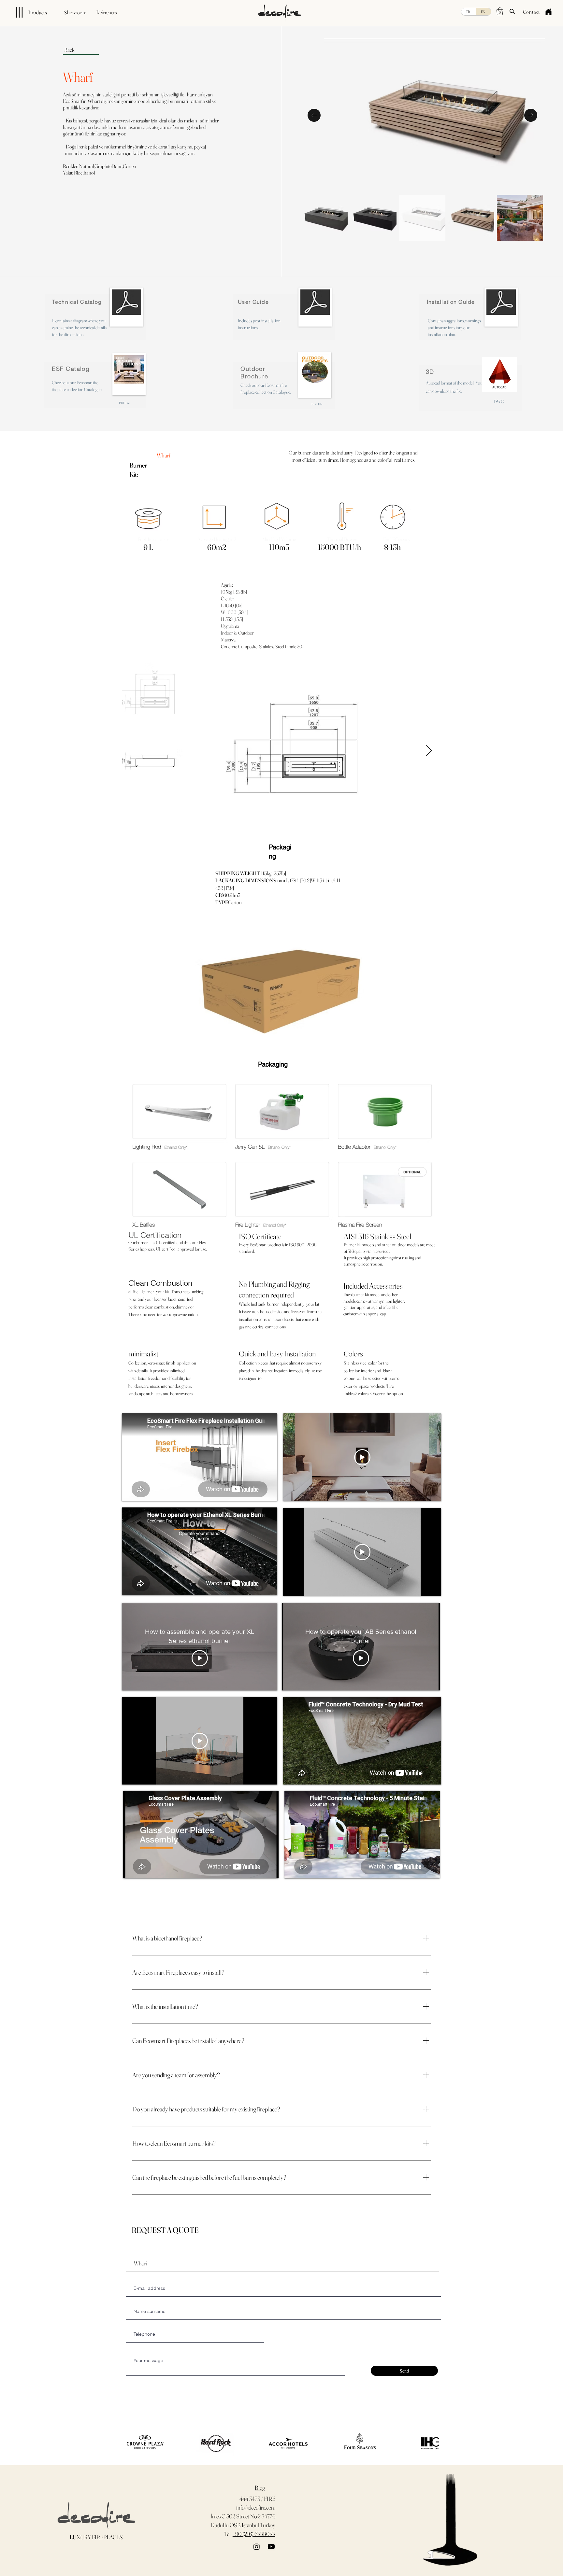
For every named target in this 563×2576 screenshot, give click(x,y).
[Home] (548, 12)
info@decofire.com (256, 2507)
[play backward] (128, 2443)
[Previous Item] (314, 115)
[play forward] (431, 2443)
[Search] (512, 11)
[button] (500, 11)
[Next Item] (531, 115)
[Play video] (362, 1457)
